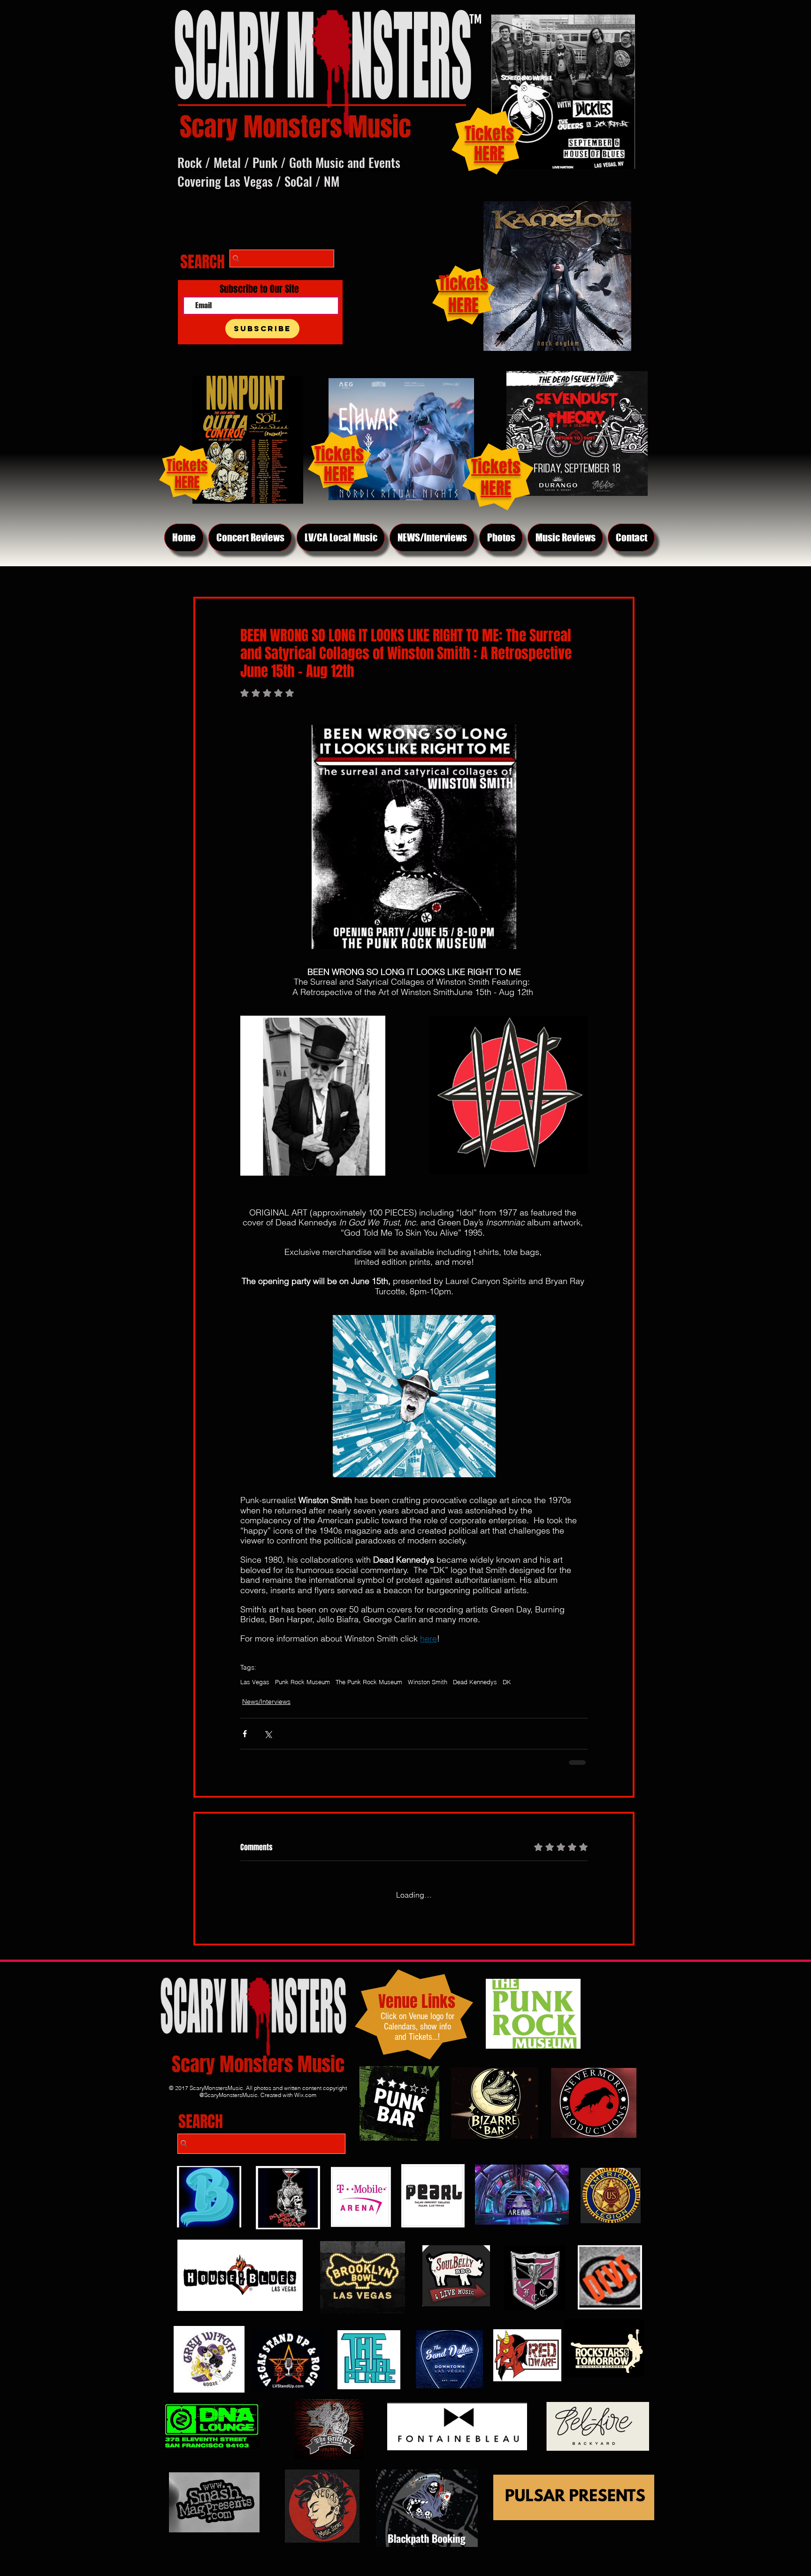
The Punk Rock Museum (369, 1682)
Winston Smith (428, 1682)
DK (507, 1682)
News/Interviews (266, 1702)
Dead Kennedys (475, 1682)
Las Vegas (255, 1682)
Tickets (496, 467)
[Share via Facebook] (245, 1734)
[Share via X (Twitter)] (268, 1734)
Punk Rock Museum (302, 1682)
